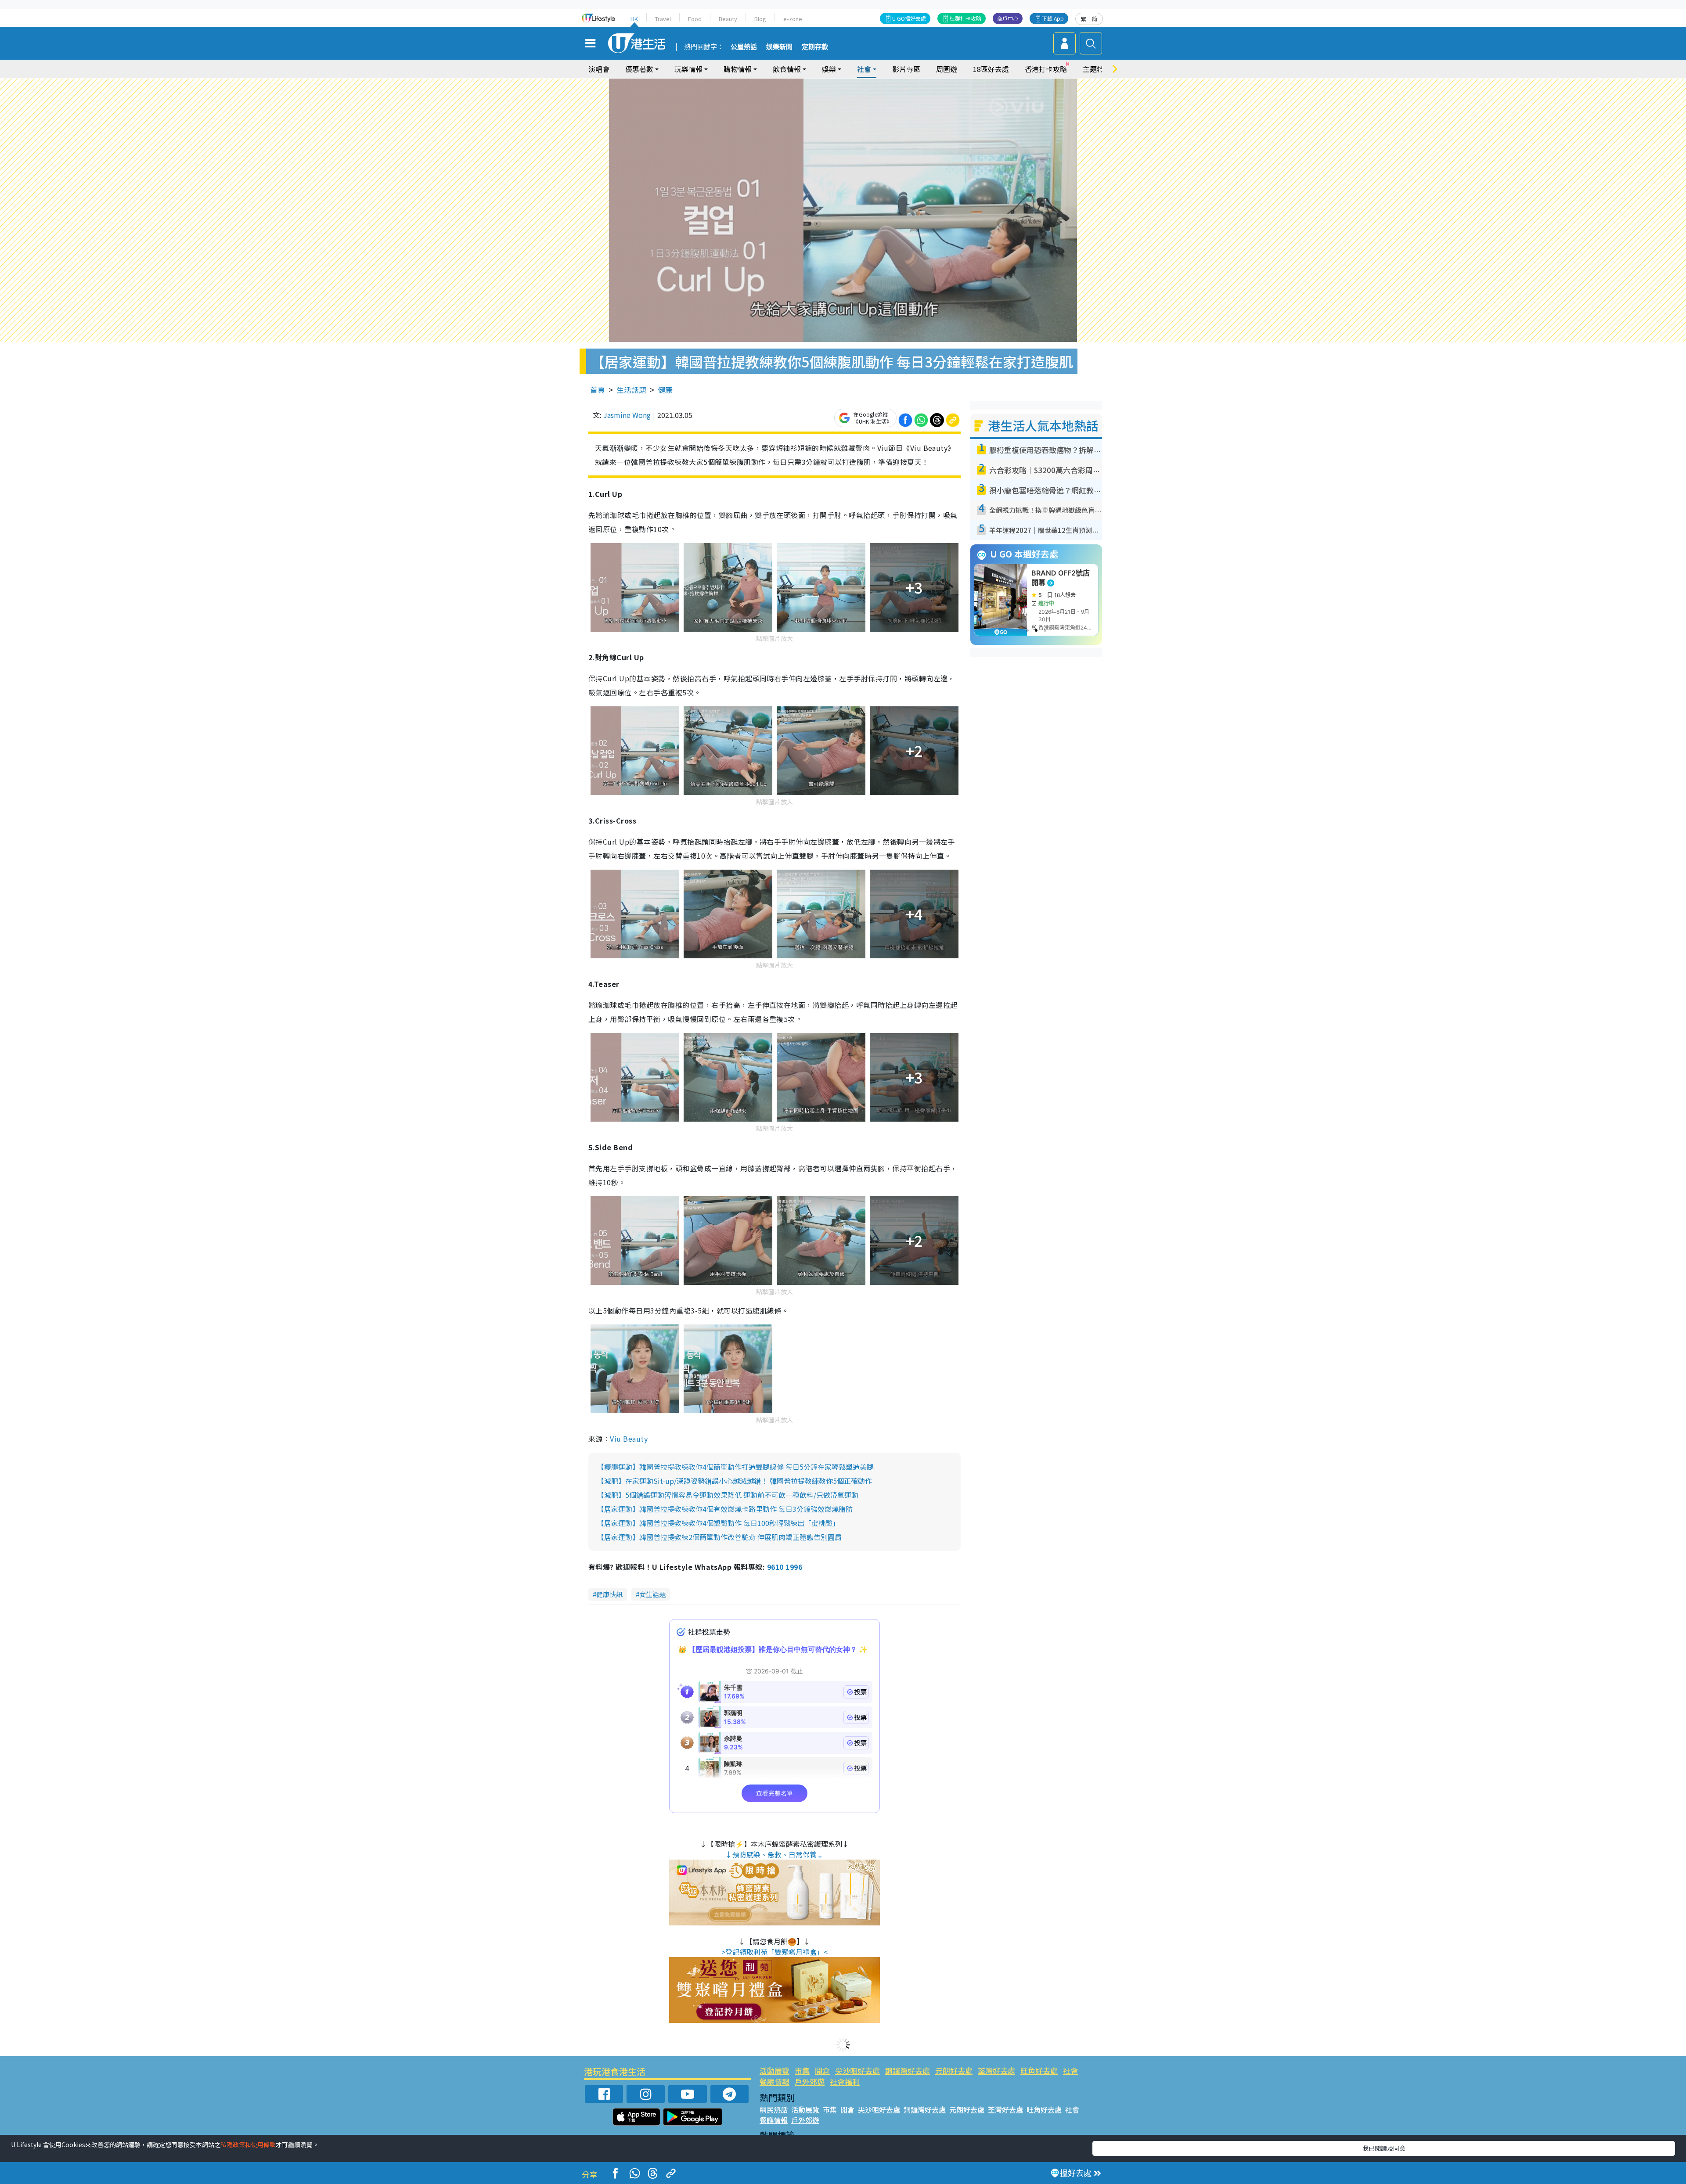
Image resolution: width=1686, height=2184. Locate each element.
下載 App (1053, 18)
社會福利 (845, 2081)
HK (634, 19)
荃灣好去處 (996, 2071)
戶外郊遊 (810, 2081)
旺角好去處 (1039, 2071)
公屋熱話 (744, 47)
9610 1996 (785, 1567)
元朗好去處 (954, 2071)
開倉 (822, 2071)
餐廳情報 (775, 2081)
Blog (760, 19)
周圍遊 (947, 69)
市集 (802, 2071)
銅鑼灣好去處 (908, 2071)
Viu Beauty (629, 1439)
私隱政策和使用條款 (248, 2144)
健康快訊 (609, 1594)
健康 (665, 390)
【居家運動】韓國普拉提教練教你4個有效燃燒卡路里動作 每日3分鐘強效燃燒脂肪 (725, 1509)
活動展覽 (775, 2071)
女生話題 (652, 1594)
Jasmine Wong (627, 415)
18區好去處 (991, 69)
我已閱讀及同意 (1384, 2148)
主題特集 (1097, 69)
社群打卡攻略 (965, 18)
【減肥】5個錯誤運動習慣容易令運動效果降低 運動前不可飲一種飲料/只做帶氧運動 (728, 1495)
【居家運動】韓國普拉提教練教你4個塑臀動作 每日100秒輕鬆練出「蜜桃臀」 (718, 1523)
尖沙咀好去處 (857, 2071)
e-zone (793, 19)
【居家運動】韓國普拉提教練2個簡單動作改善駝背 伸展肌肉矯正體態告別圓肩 (719, 1537)
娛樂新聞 (779, 47)
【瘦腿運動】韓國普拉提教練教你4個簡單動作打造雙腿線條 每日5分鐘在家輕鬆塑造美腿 (735, 1467)
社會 (1070, 2071)
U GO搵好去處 (909, 18)
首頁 (598, 390)
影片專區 (906, 69)
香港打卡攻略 (1046, 69)
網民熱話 (774, 2109)
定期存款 (815, 47)
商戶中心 (1008, 18)
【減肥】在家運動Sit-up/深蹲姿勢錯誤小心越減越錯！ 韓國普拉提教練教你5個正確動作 (735, 1481)
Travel (663, 19)
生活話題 (631, 390)
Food (695, 19)
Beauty (728, 19)
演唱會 (599, 69)
